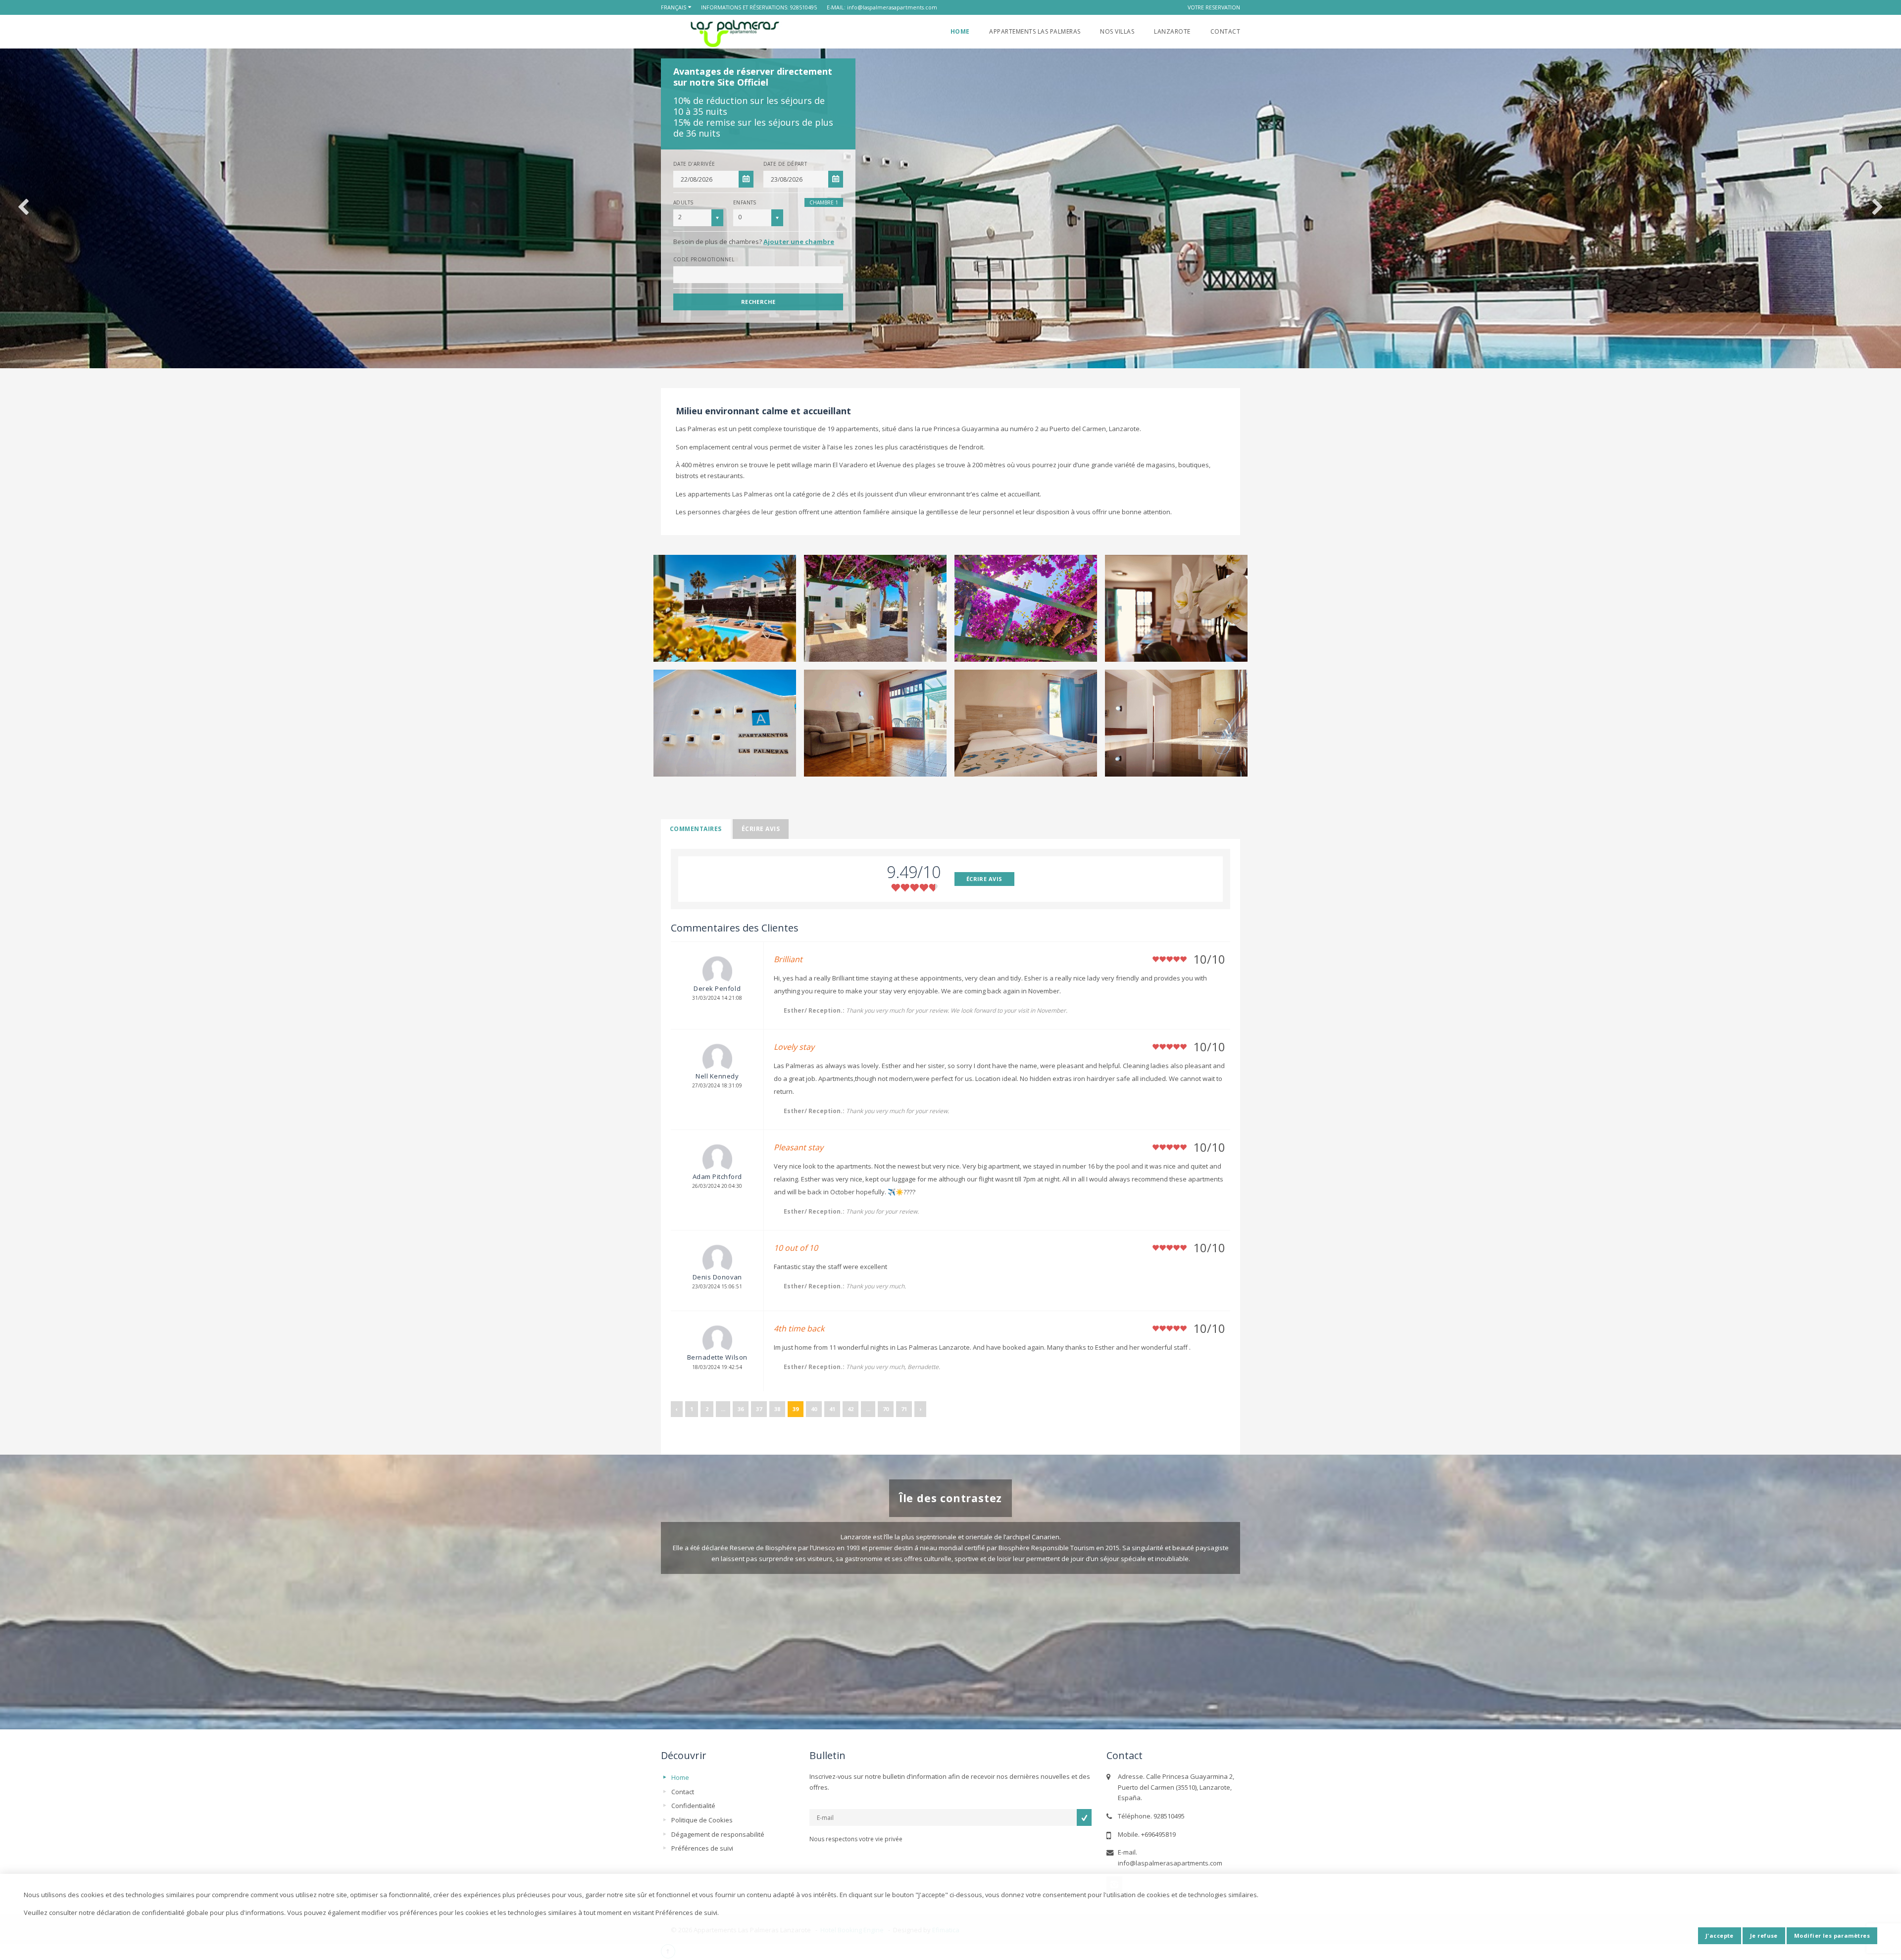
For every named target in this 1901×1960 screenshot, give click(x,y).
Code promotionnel (704, 259)
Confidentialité (693, 1806)
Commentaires (696, 829)
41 (832, 1409)
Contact (1225, 31)
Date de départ (785, 164)
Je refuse (1764, 1935)
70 (886, 1409)
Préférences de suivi (702, 1848)
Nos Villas (1117, 31)
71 (904, 1409)
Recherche (758, 302)
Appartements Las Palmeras (1035, 31)
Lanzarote (1172, 31)
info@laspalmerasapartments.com (892, 7)
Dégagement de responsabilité (718, 1834)
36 (741, 1409)
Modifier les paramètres (1832, 1935)
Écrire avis (761, 829)
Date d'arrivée (694, 164)
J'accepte (1720, 1935)
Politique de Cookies (702, 1820)
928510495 (803, 7)
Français (674, 7)
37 (759, 1409)
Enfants (745, 202)
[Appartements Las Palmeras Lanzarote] (734, 33)
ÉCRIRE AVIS (984, 879)
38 (777, 1409)
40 (814, 1409)
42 (850, 1409)
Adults (683, 202)
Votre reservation (1214, 7)
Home (960, 31)
